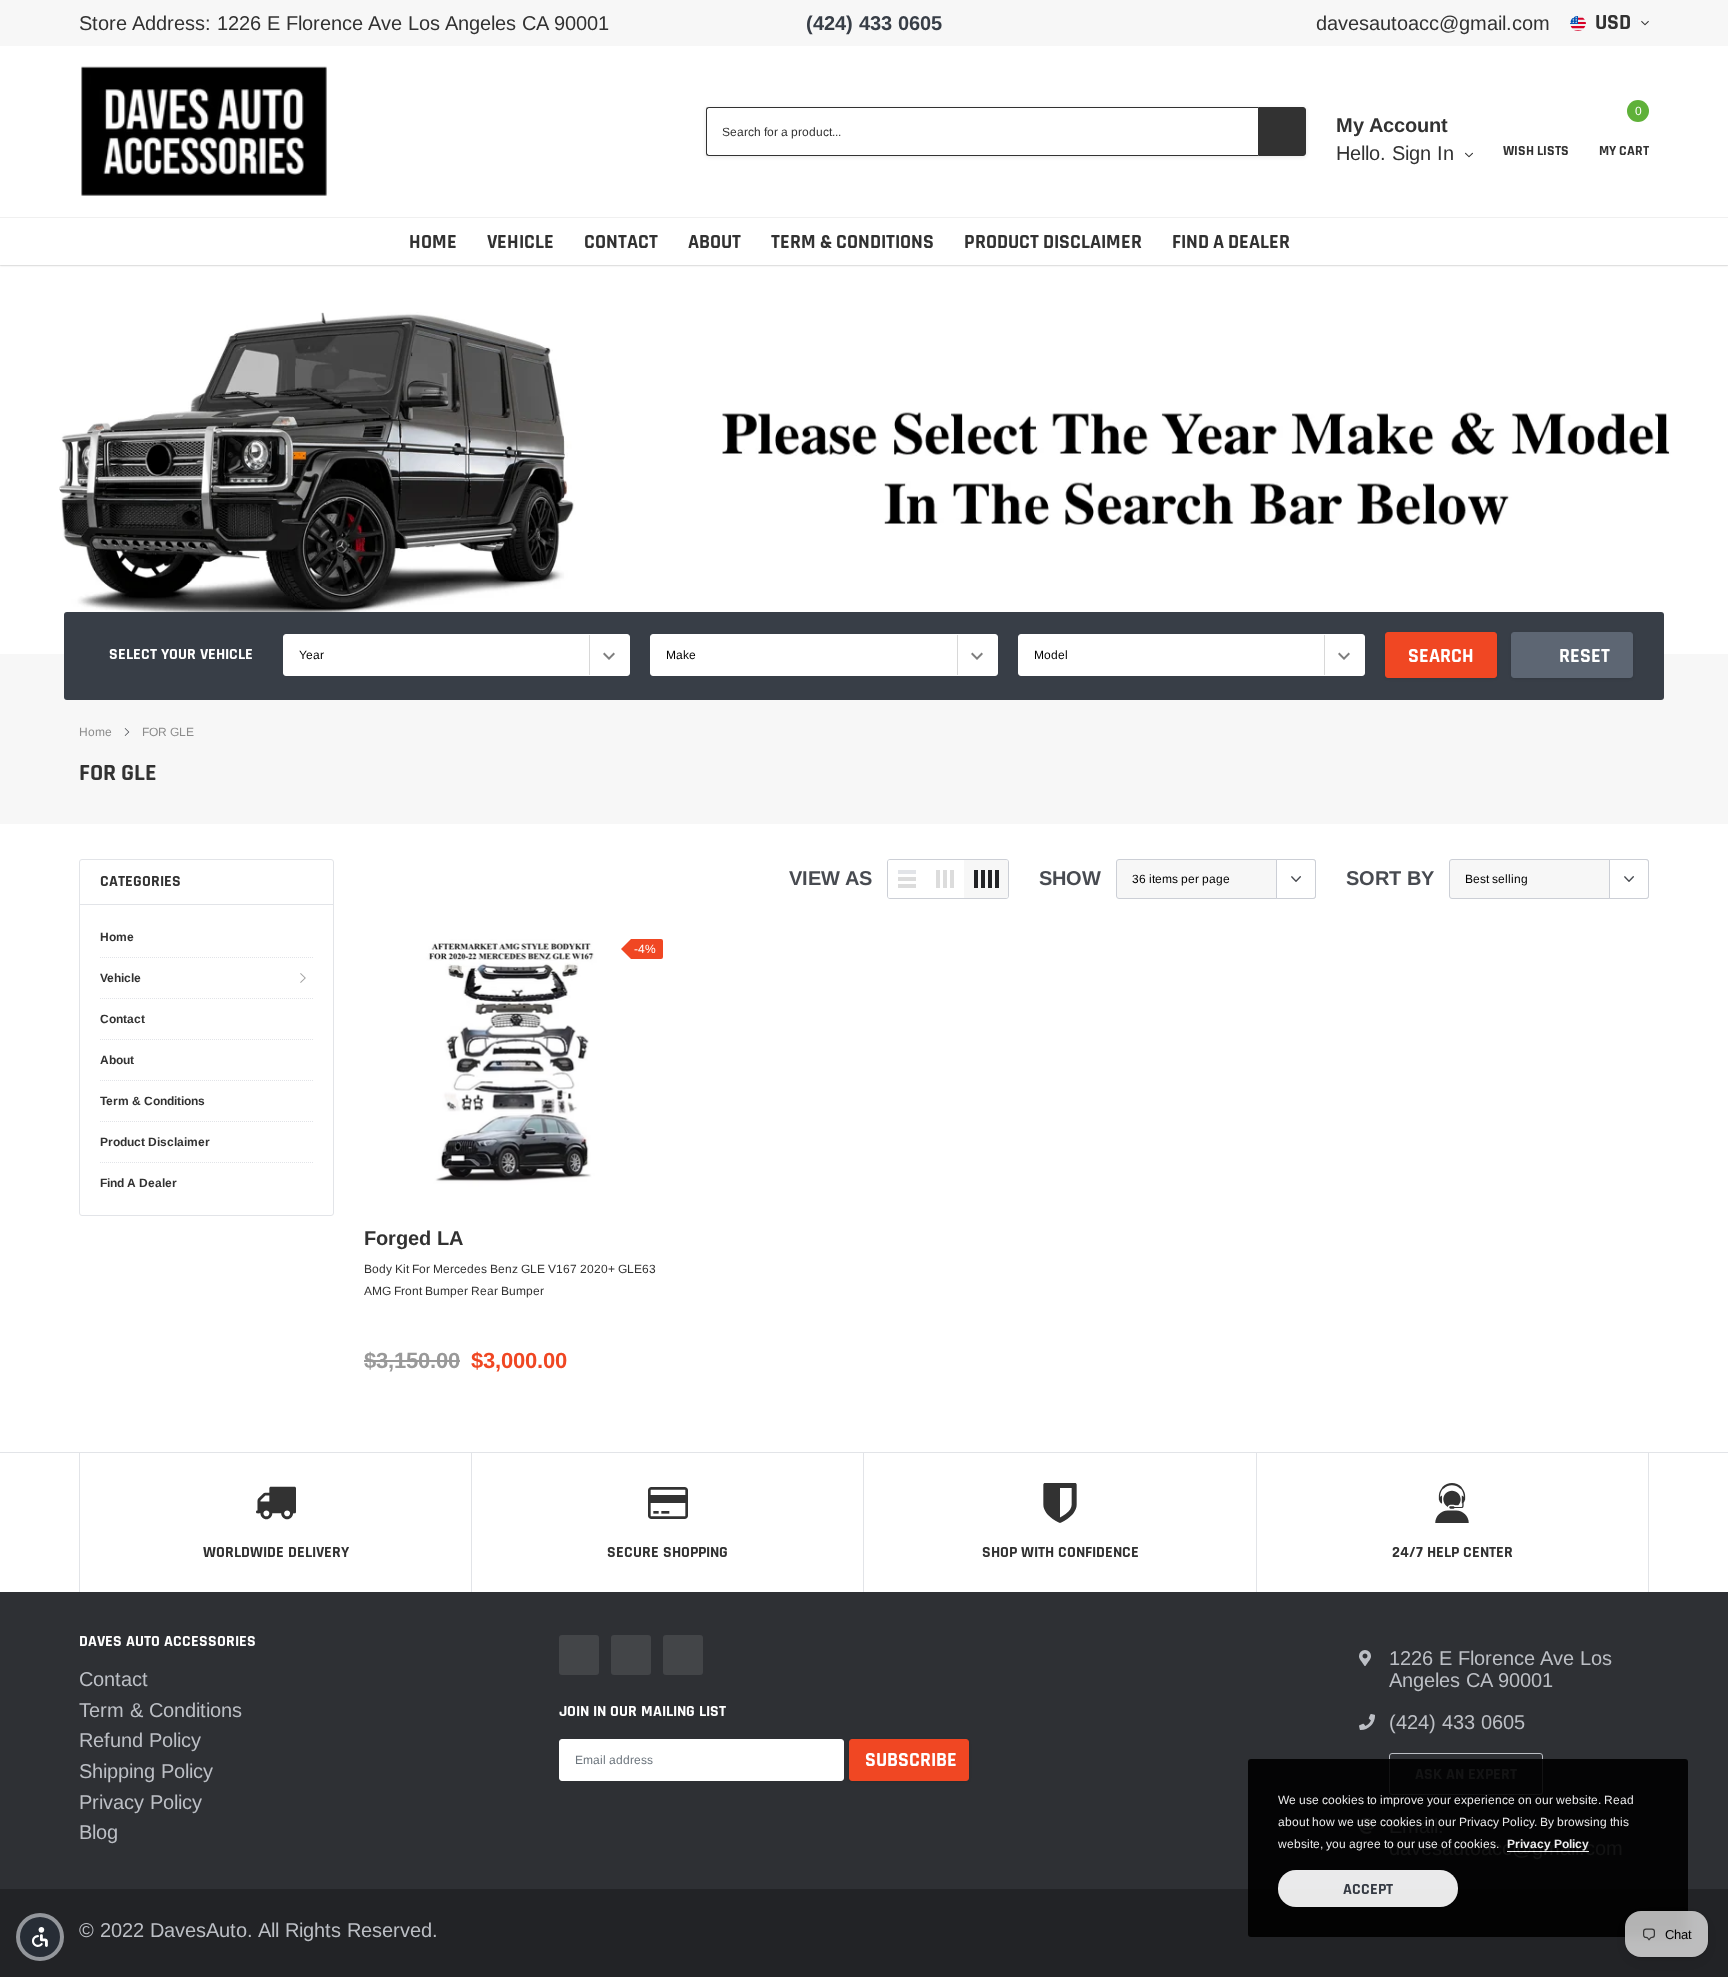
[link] (513, 1073)
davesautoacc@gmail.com (1433, 23)
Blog (98, 1832)
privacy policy (1548, 1844)
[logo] (204, 131)
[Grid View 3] (945, 879)
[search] (1282, 131)
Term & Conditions (852, 242)
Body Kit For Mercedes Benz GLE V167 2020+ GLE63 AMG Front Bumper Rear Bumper (510, 1280)
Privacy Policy (140, 1802)
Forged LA (413, 1238)
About (714, 242)
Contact (621, 242)
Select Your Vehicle (181, 654)
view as (830, 878)
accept (1368, 1889)
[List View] (907, 879)
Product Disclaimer (1053, 242)
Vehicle (520, 242)
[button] (40, 1937)
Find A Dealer (1231, 242)
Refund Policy (140, 1740)
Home (433, 242)
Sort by (1390, 878)
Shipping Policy (146, 1771)
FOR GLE (168, 732)
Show (1070, 878)
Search (1441, 656)
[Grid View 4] (986, 879)
